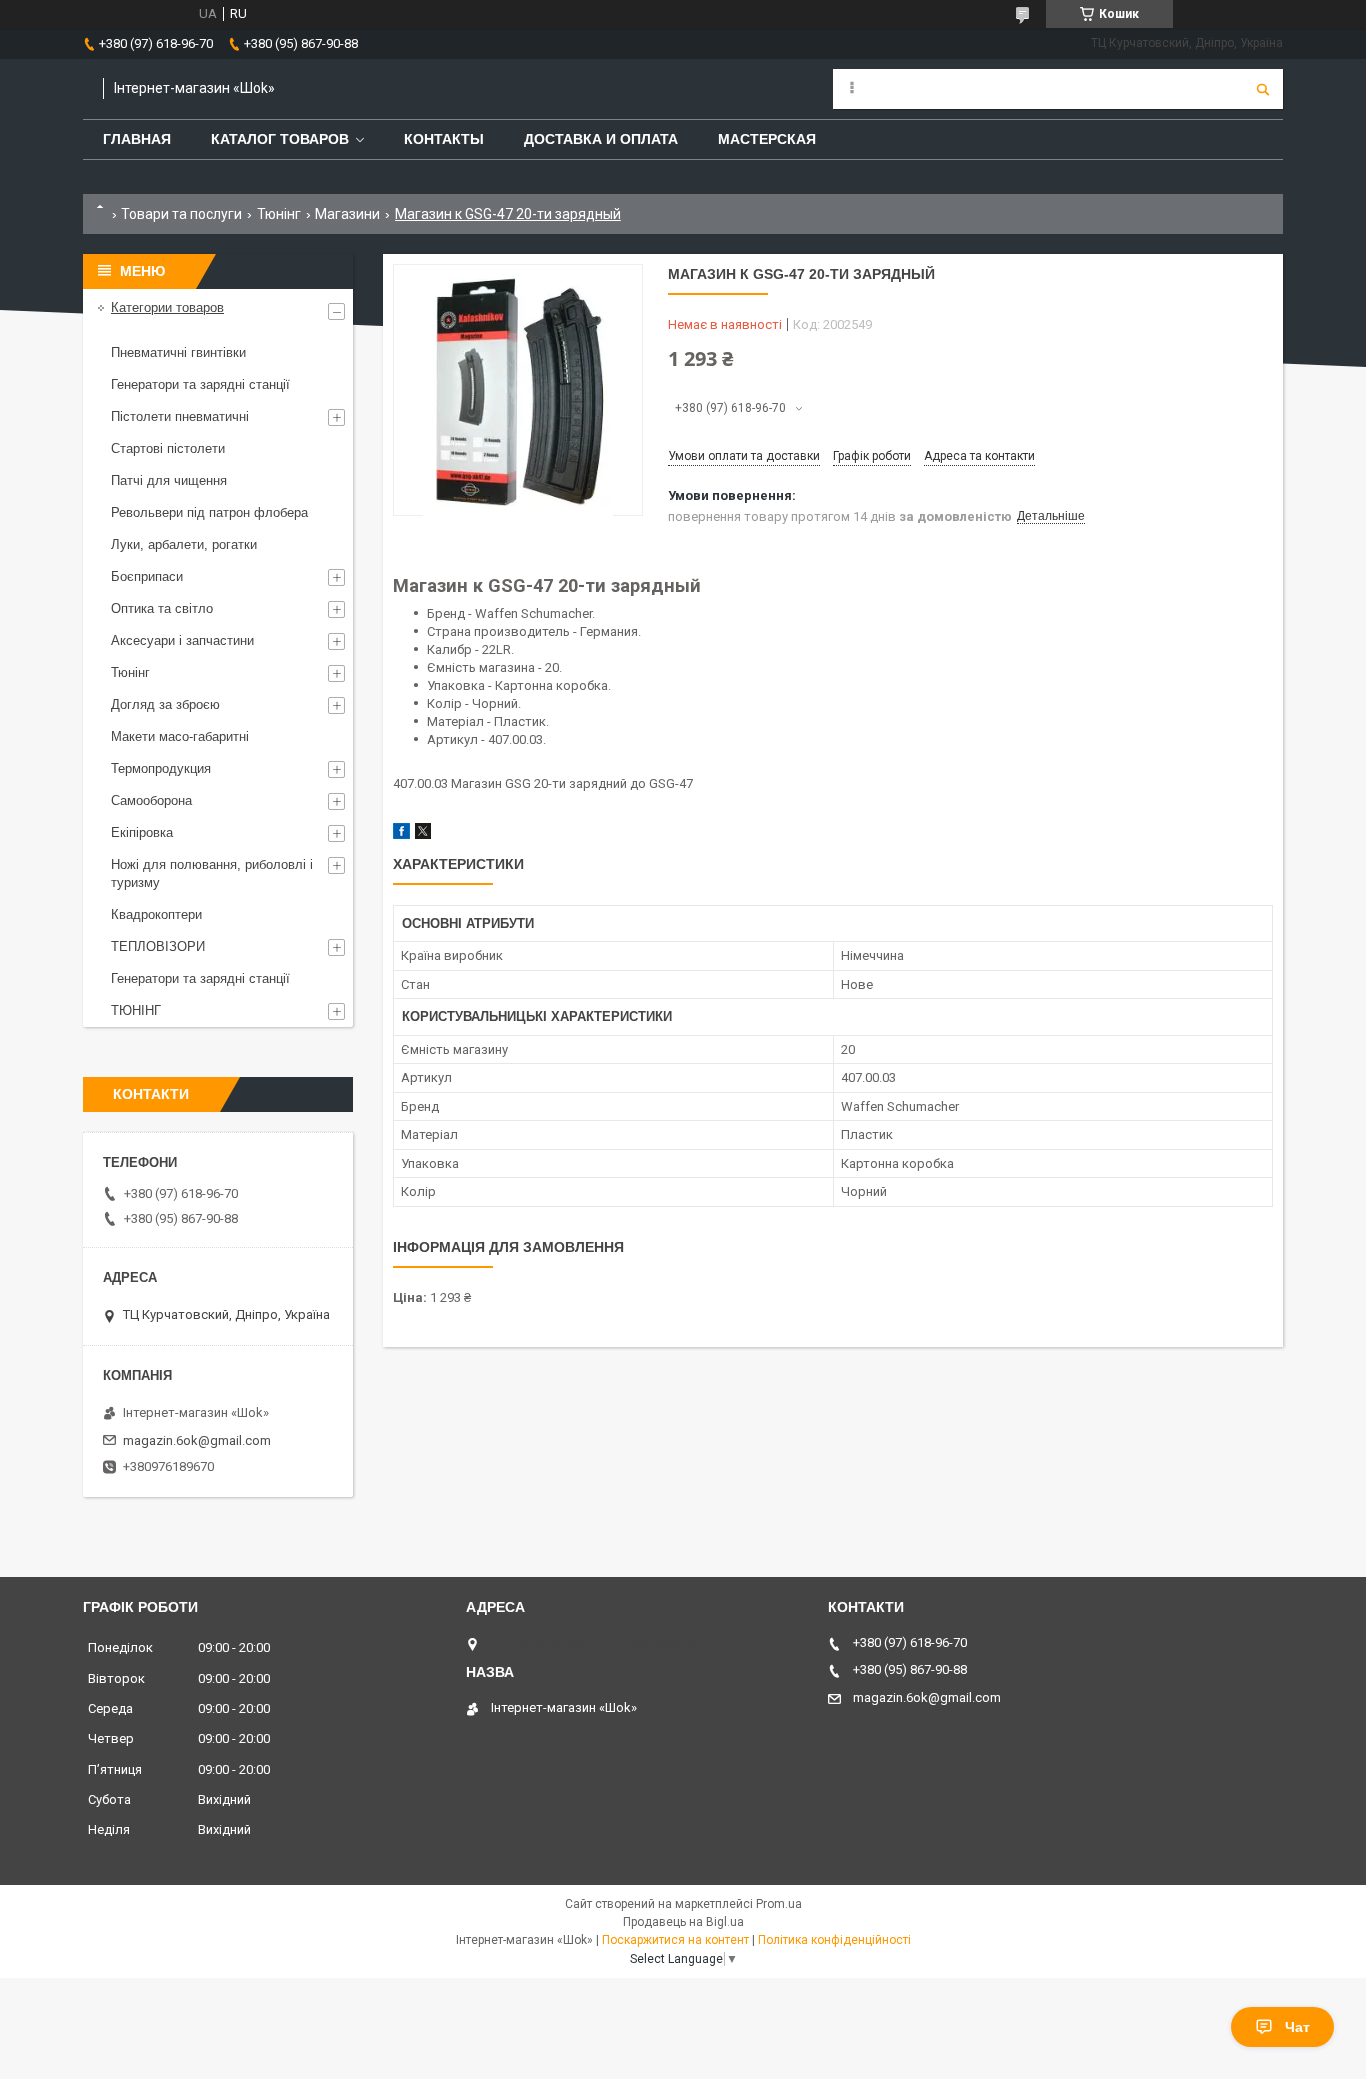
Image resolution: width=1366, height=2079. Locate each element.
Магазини (347, 214)
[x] (423, 834)
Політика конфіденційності (834, 1940)
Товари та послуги (181, 214)
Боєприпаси (147, 576)
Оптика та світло (162, 608)
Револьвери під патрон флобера (209, 512)
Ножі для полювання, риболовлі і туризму (212, 873)
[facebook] (401, 834)
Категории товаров (167, 307)
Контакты (444, 139)
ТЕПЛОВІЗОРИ (158, 946)
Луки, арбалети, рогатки (184, 544)
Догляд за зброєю (165, 704)
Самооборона (151, 800)
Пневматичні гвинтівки (178, 352)
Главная (137, 139)
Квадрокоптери (156, 914)
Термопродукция (161, 768)
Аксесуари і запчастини (182, 640)
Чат (1297, 2027)
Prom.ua (779, 1904)
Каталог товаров (280, 139)
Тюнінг (279, 214)
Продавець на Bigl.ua (683, 1922)
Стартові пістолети (168, 448)
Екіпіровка (142, 832)
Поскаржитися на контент (675, 1940)
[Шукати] (1263, 89)
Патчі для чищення (169, 480)
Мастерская (767, 139)
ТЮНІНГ (136, 1010)
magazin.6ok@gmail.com (197, 1440)
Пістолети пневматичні (180, 416)
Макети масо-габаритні (180, 736)
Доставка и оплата (601, 139)
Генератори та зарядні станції (200, 384)
